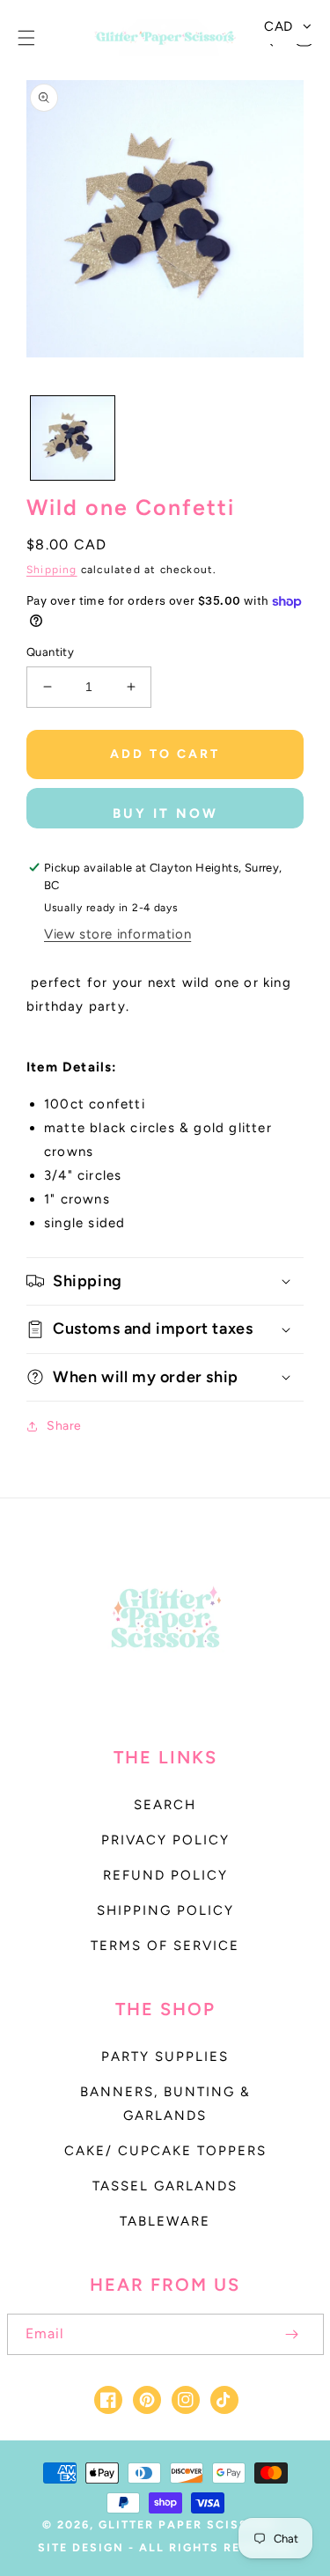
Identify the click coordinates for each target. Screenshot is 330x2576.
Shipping (52, 570)
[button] (26, 38)
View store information (117, 934)
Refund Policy (165, 1875)
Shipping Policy (165, 1910)
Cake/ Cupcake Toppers (165, 2151)
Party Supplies (165, 2057)
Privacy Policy (165, 1840)
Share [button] (64, 1426)
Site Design (81, 2547)
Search (165, 1805)
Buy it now (165, 813)
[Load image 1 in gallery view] (73, 438)
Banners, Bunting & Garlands (165, 2104)
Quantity (50, 652)
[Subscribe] (292, 2334)
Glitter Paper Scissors (187, 2524)
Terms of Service (165, 1946)
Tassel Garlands (165, 2186)
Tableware (165, 2221)
